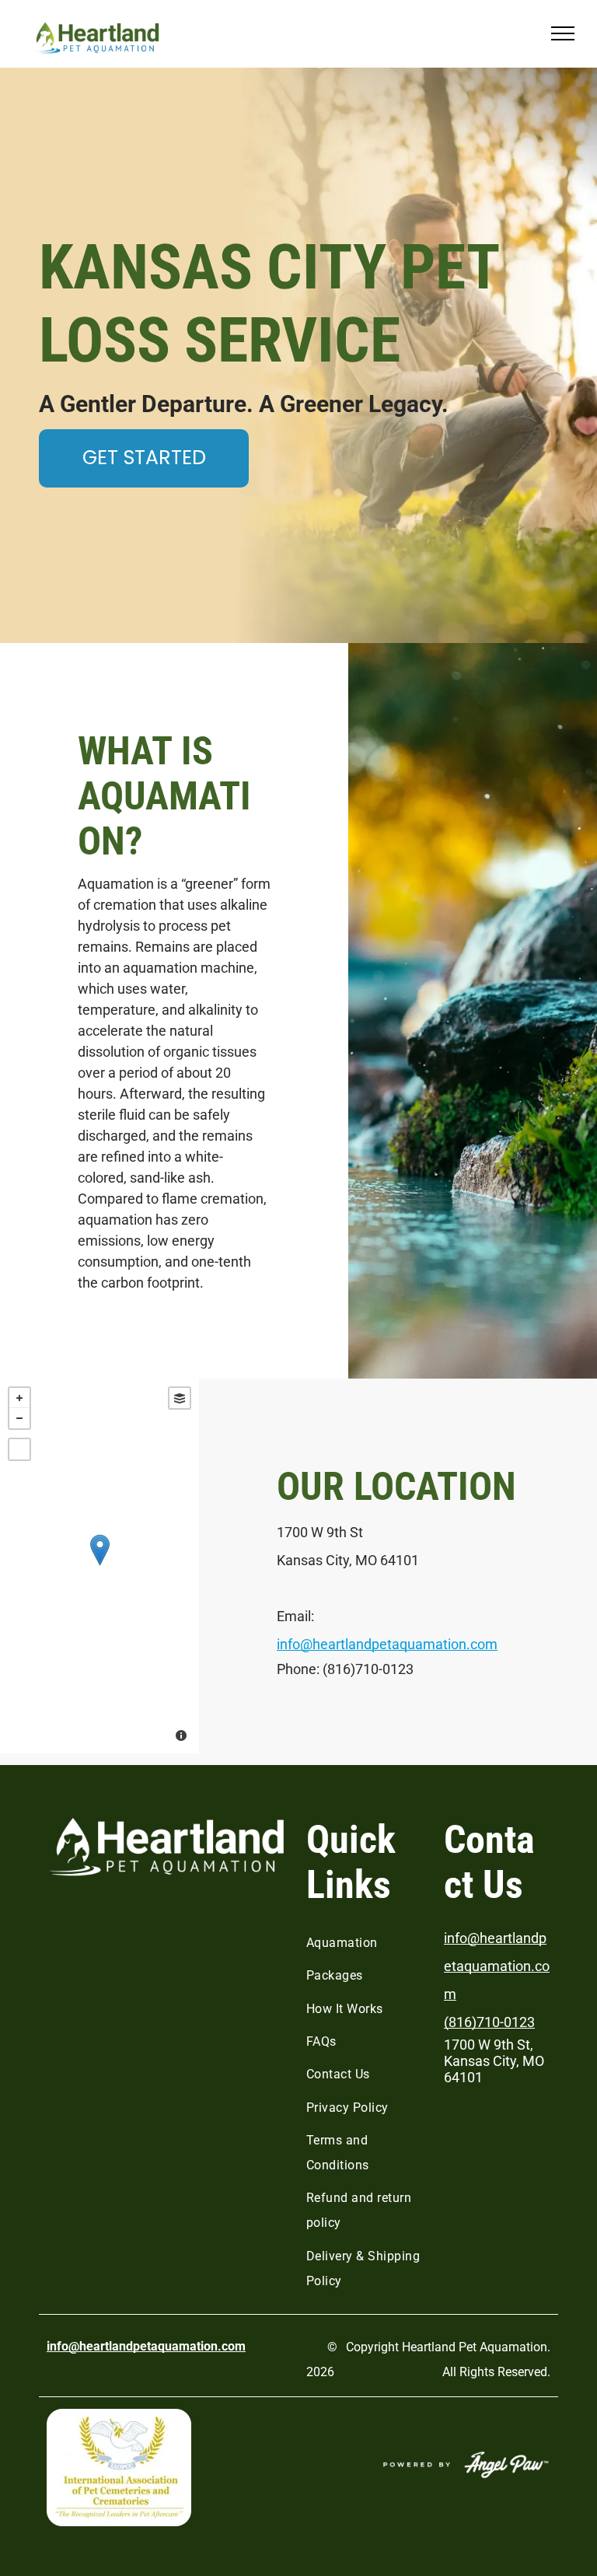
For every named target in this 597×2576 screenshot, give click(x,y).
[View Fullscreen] (19, 1449)
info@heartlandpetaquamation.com (387, 1644)
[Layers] (180, 1398)
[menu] (563, 33)
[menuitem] (369, 1943)
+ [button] (19, 1398)
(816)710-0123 (489, 2022)
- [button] (19, 1418)
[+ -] (99, 1566)
